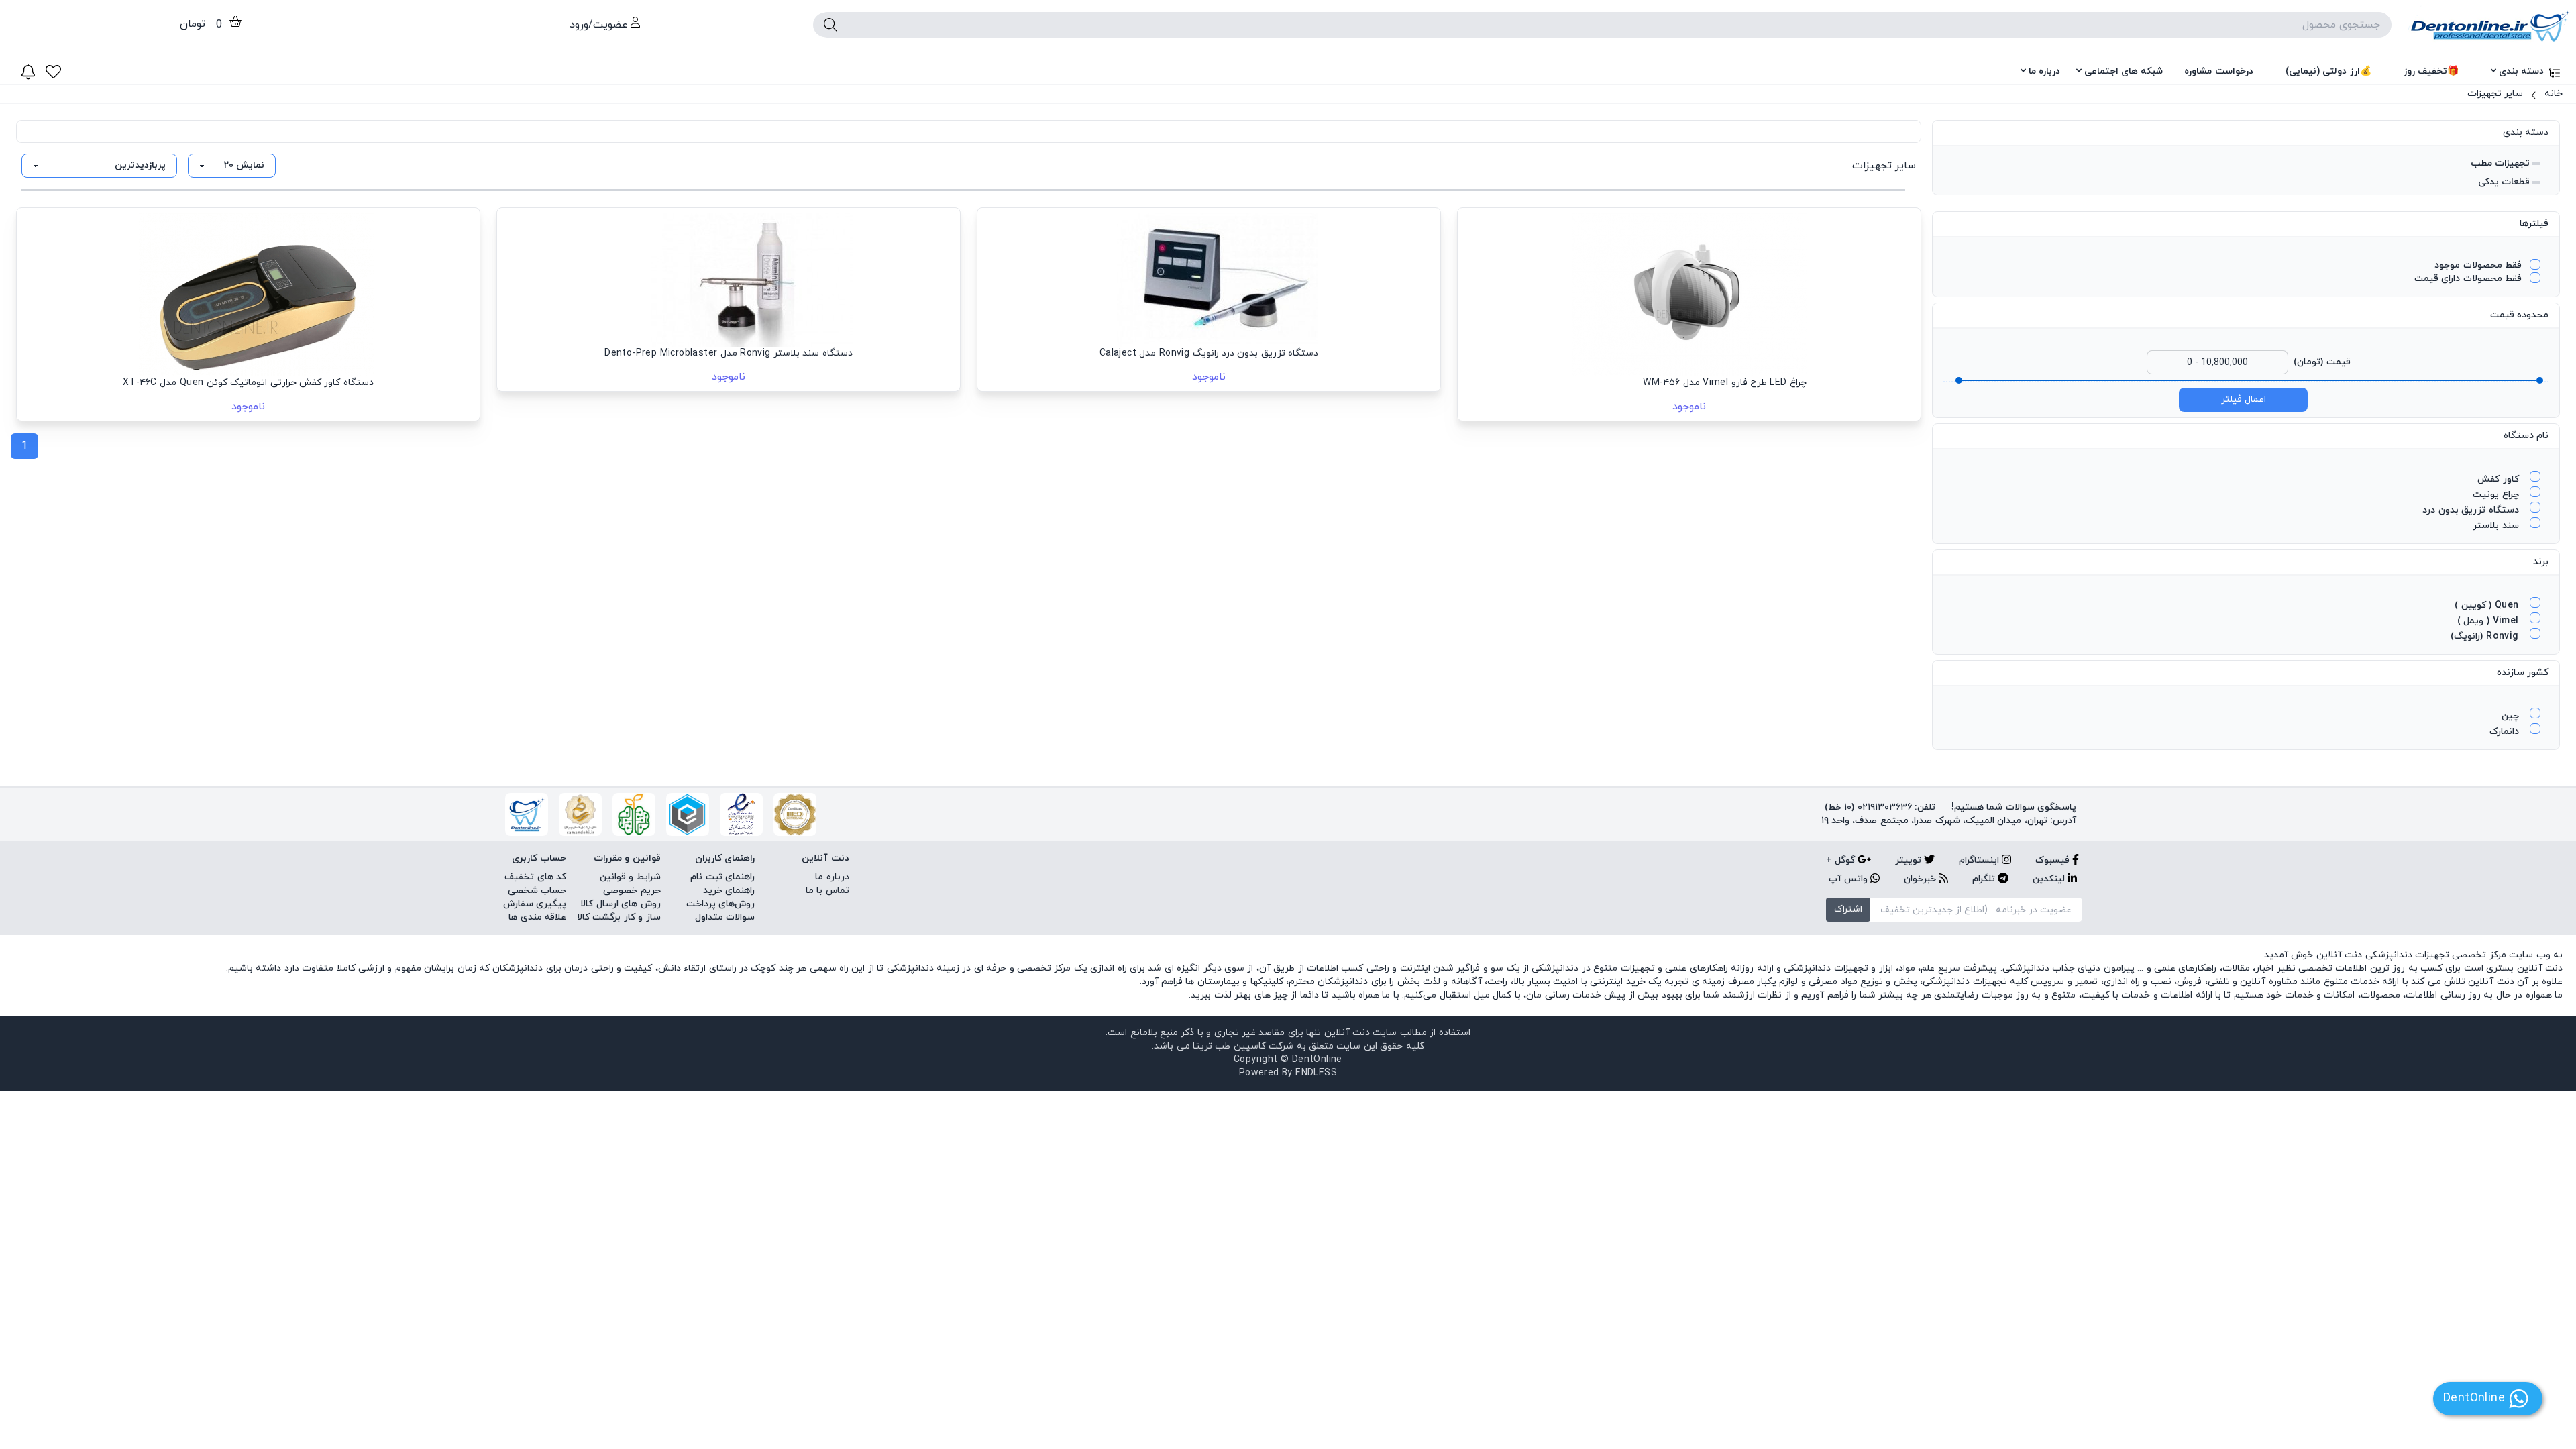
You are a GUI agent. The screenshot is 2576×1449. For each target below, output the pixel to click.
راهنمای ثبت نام (722, 877)
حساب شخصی (537, 891)
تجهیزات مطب (2500, 163)
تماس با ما (827, 891)
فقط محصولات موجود (2478, 265)
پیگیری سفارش (535, 904)
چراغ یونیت (2497, 495)
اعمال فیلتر (2244, 399)
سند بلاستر (2497, 526)
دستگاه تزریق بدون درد (2472, 510)
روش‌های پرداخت (720, 904)
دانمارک (2506, 732)
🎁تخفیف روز (2431, 71)
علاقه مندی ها (537, 917)
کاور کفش (2500, 479)
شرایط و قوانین (630, 877)
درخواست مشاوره (2218, 71)
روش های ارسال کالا (620, 904)
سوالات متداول (725, 917)
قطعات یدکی (2504, 182)
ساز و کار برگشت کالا (619, 917)
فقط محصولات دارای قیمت (2468, 279)
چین (2512, 716)
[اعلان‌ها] (28, 72)
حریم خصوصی (632, 891)
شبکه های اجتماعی (2124, 71)
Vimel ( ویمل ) (2489, 621)
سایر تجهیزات (2495, 94)
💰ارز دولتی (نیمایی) (2328, 71)
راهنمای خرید (729, 891)
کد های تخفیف (535, 877)
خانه (2554, 94)
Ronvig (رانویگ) (2486, 636)
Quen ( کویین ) (2488, 605)
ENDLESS (1316, 1073)
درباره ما (2044, 71)
